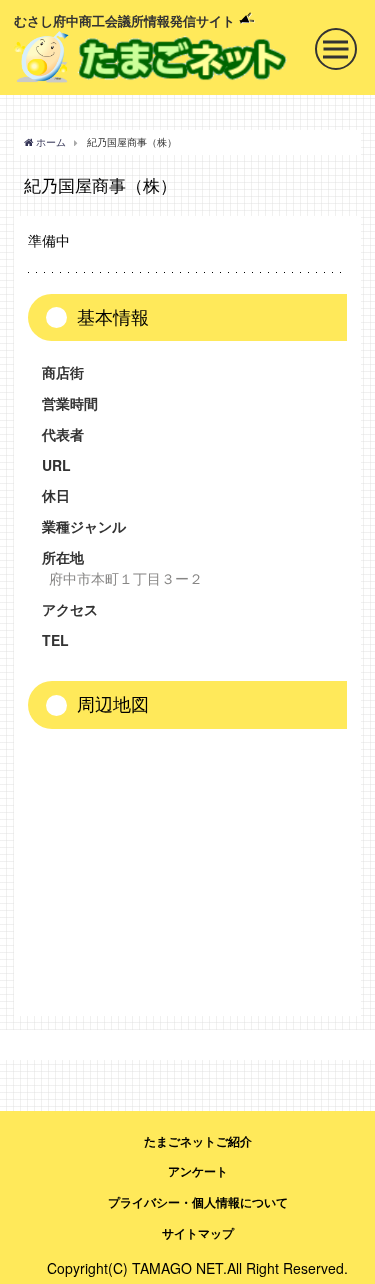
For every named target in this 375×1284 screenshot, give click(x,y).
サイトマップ (198, 1233)
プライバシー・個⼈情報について (198, 1202)
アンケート (198, 1171)
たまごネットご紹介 (198, 1141)
